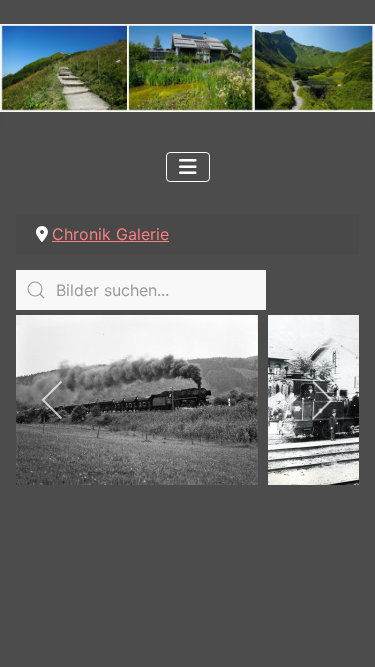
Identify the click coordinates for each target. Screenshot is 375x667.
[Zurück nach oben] (340, 630)
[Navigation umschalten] (188, 167)
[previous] (53, 400)
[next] (321, 400)
